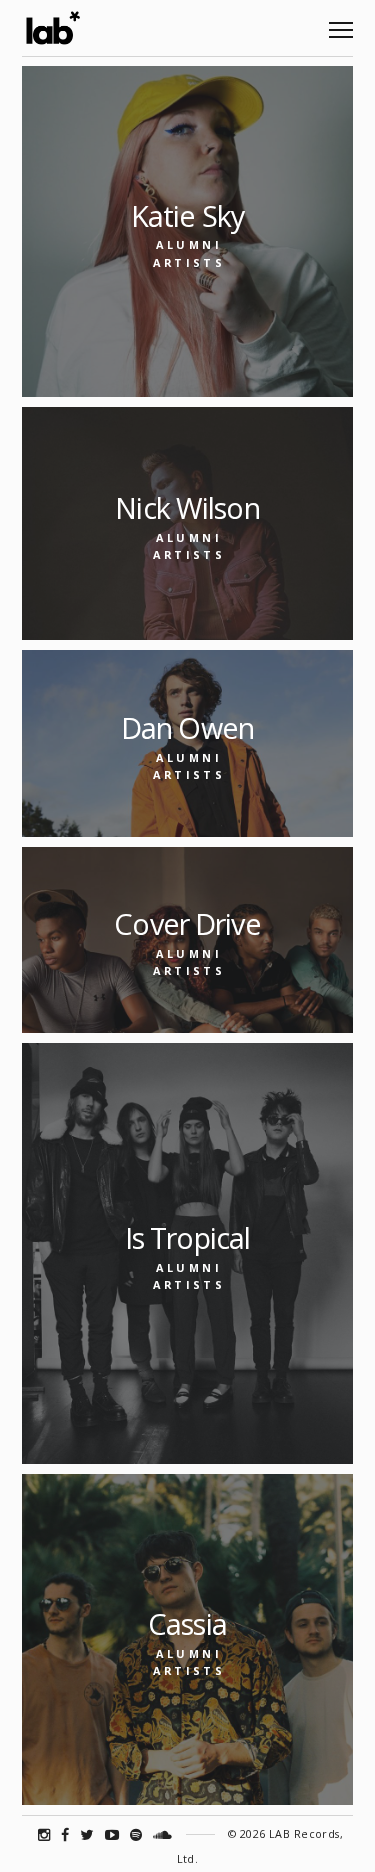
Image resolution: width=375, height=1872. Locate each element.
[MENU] (341, 22)
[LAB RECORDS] (52, 28)
